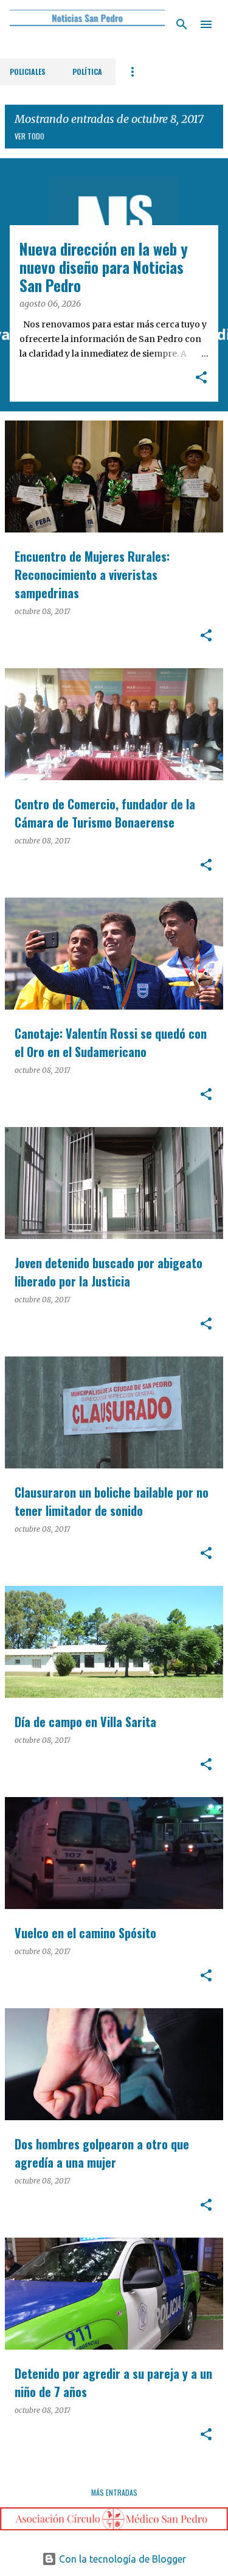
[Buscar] (182, 24)
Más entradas (114, 2492)
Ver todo (29, 136)
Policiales (28, 72)
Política (87, 72)
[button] (201, 379)
